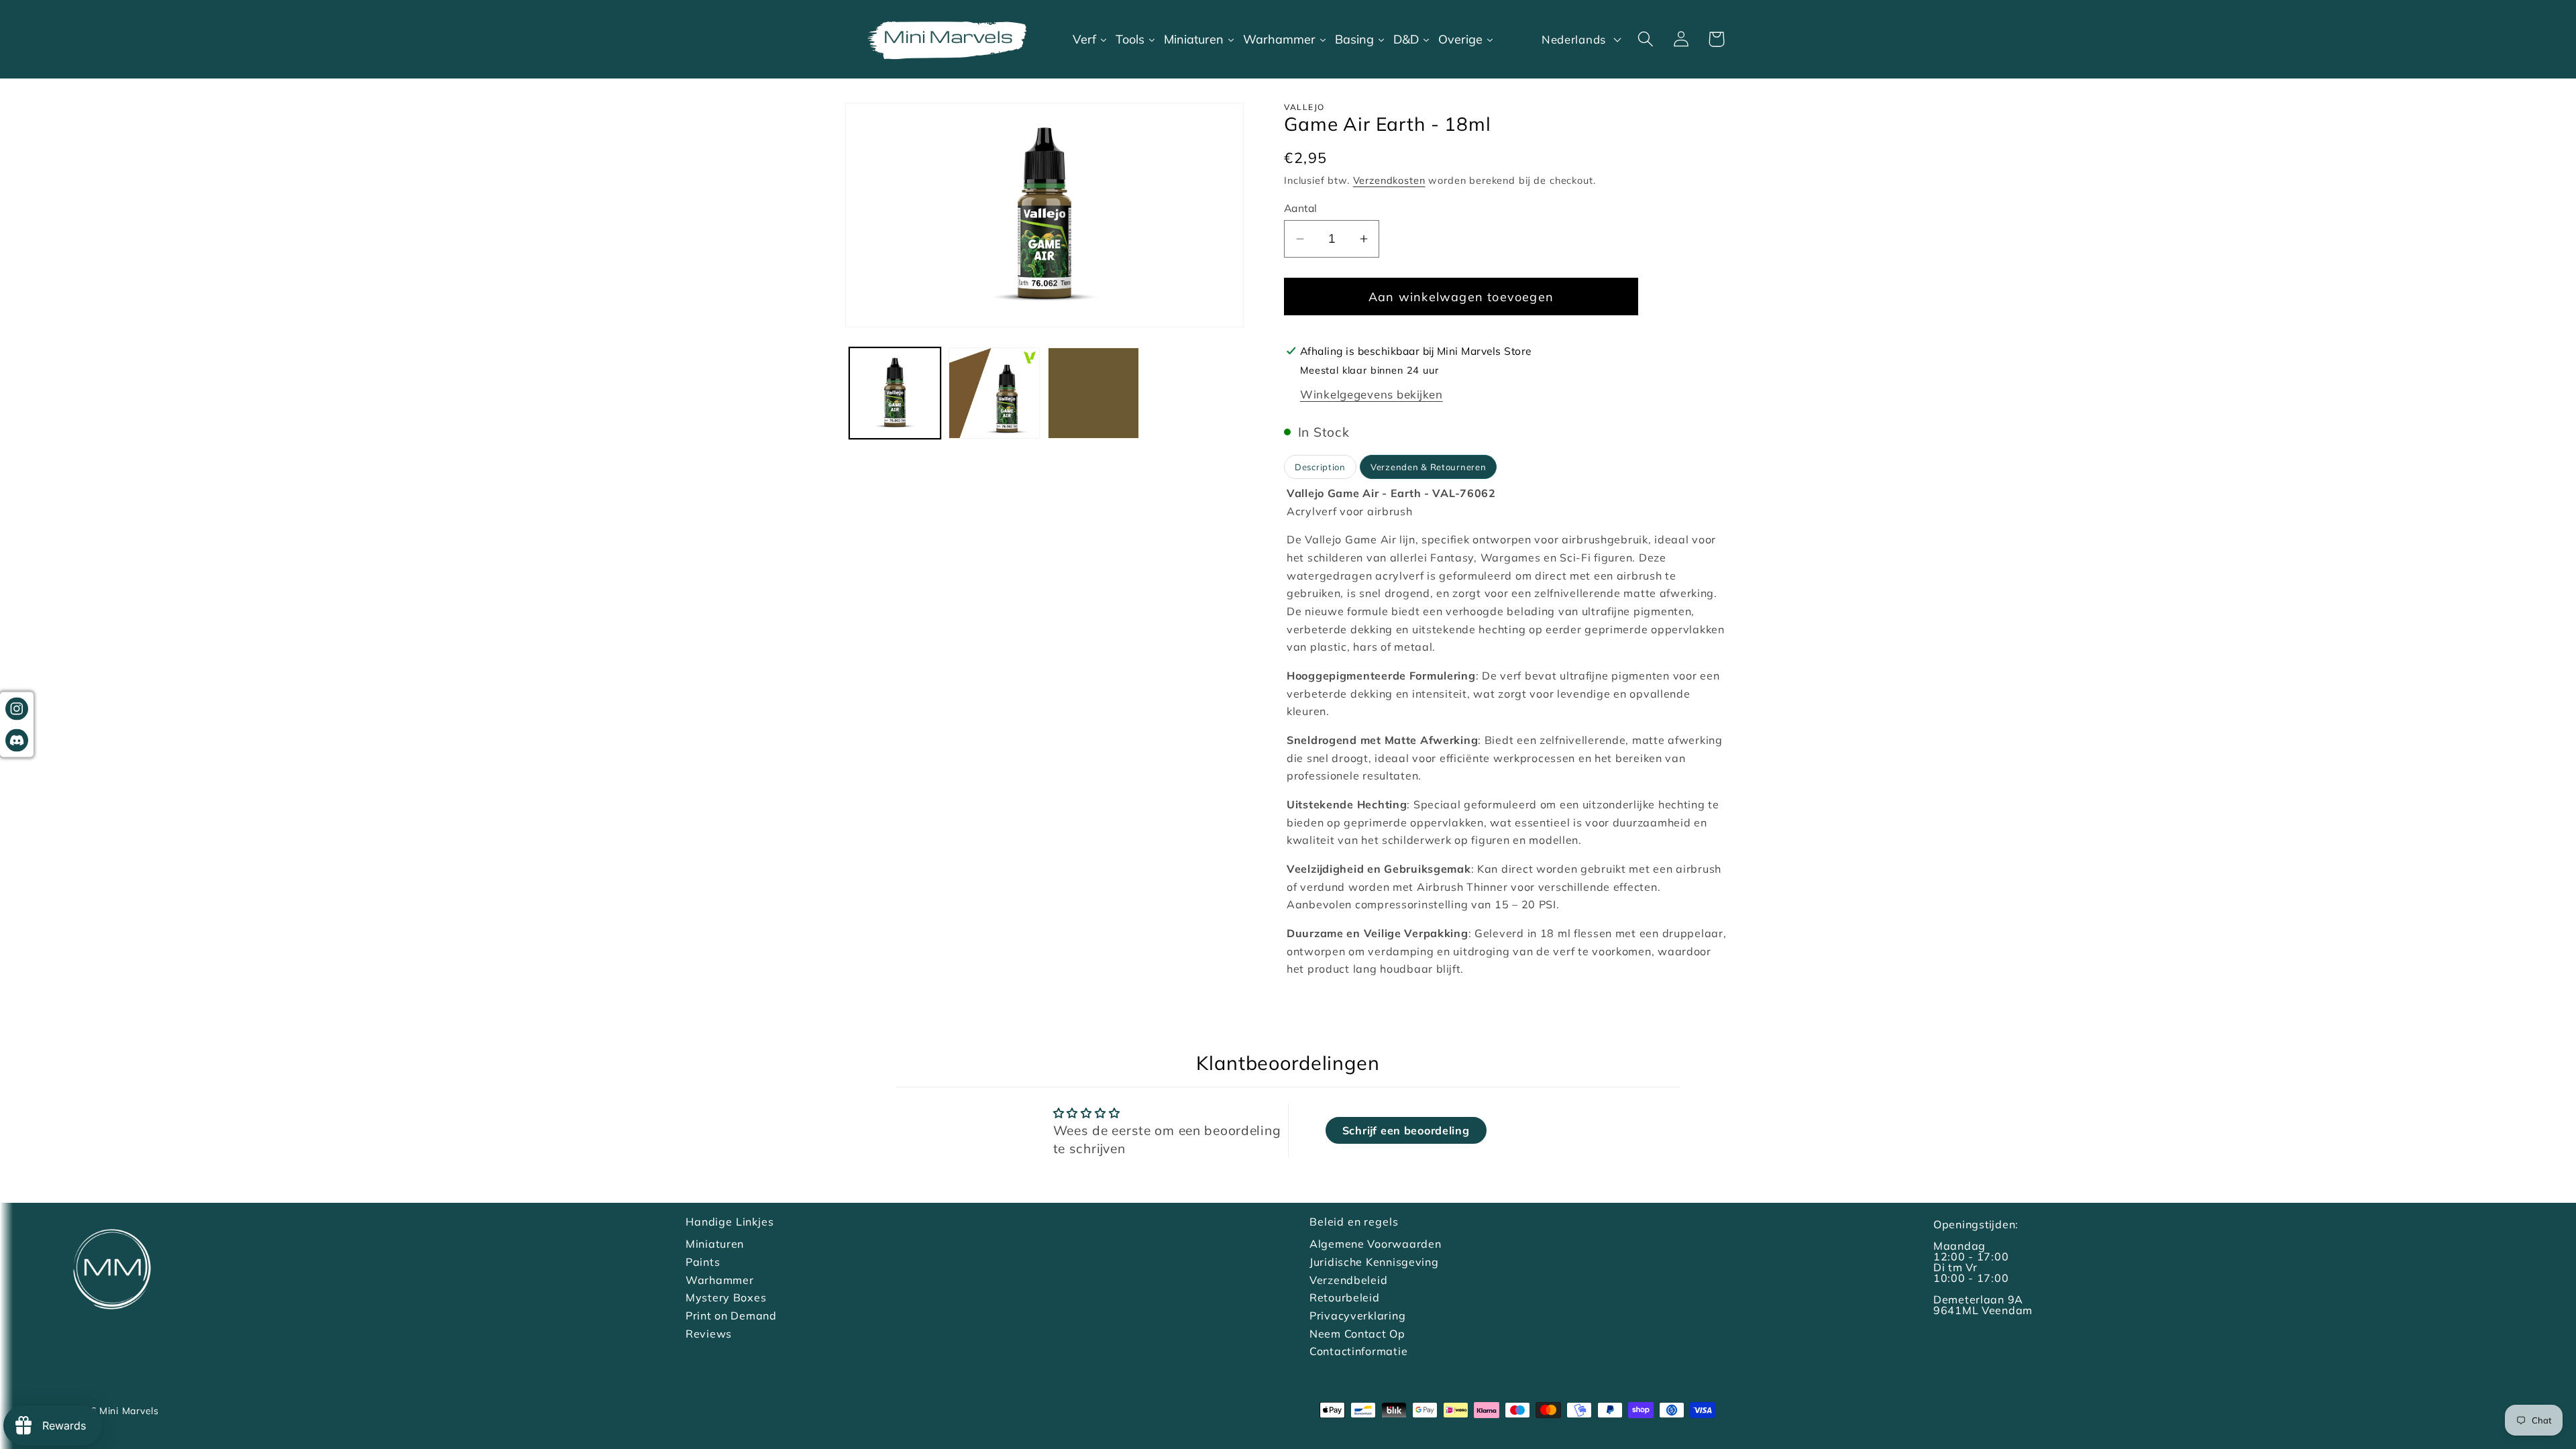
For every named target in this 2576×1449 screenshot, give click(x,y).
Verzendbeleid (1348, 1280)
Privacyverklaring (1357, 1316)
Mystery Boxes (726, 1297)
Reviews (709, 1334)
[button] (1645, 39)
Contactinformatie (1358, 1351)
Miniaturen (715, 1244)
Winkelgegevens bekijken (1372, 394)
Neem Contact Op (1357, 1334)
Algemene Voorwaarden (1375, 1244)
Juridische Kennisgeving (1374, 1262)
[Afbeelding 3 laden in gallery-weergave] (1093, 393)
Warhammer (719, 1280)
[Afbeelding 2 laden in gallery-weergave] (994, 393)
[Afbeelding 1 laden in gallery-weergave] (895, 393)
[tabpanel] (1507, 731)
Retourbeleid (1345, 1297)
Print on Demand (731, 1316)
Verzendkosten (1389, 180)
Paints (703, 1262)
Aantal (1301, 208)
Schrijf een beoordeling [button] (1406, 1130)
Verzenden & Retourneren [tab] (1429, 467)
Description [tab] (1320, 467)
